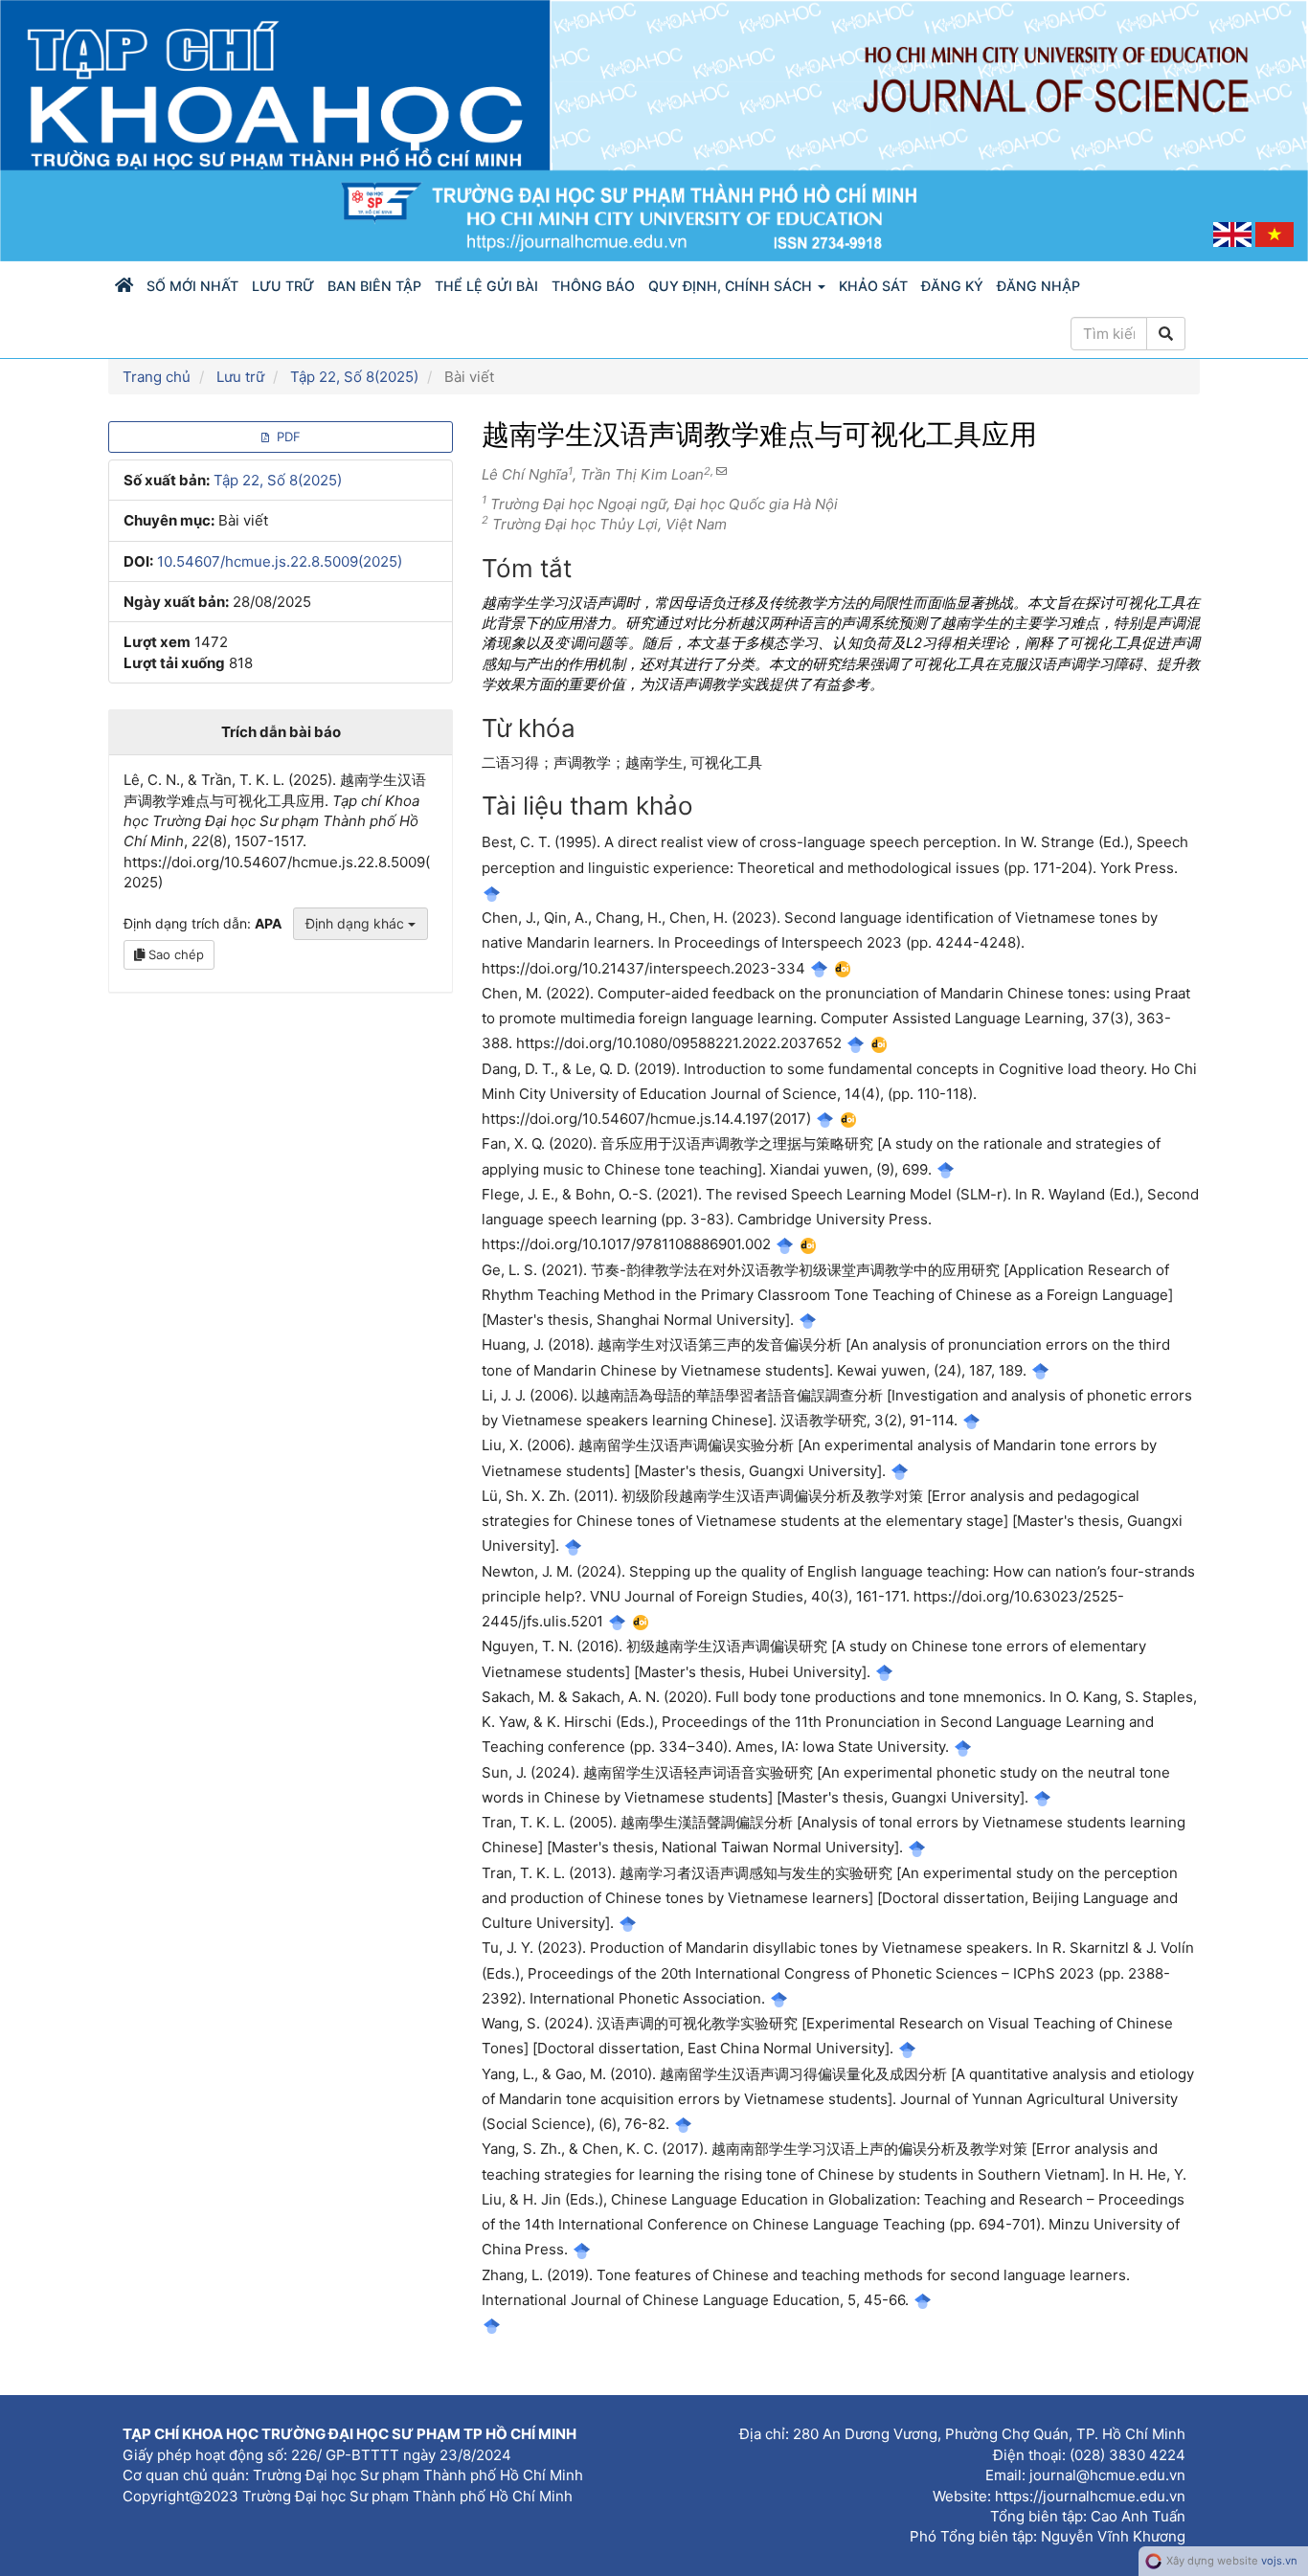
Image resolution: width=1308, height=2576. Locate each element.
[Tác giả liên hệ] (720, 471)
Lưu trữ (283, 286)
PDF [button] (287, 437)
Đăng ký (952, 286)
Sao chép (174, 954)
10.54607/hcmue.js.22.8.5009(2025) (280, 561)
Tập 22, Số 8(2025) (354, 377)
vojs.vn (1279, 2561)
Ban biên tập (374, 286)
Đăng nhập (1038, 286)
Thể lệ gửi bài (486, 286)
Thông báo (593, 286)
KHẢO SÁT (873, 286)
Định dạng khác (357, 923)
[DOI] (843, 968)
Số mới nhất (192, 286)
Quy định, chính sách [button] (732, 286)
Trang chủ (157, 377)
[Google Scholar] (492, 893)
